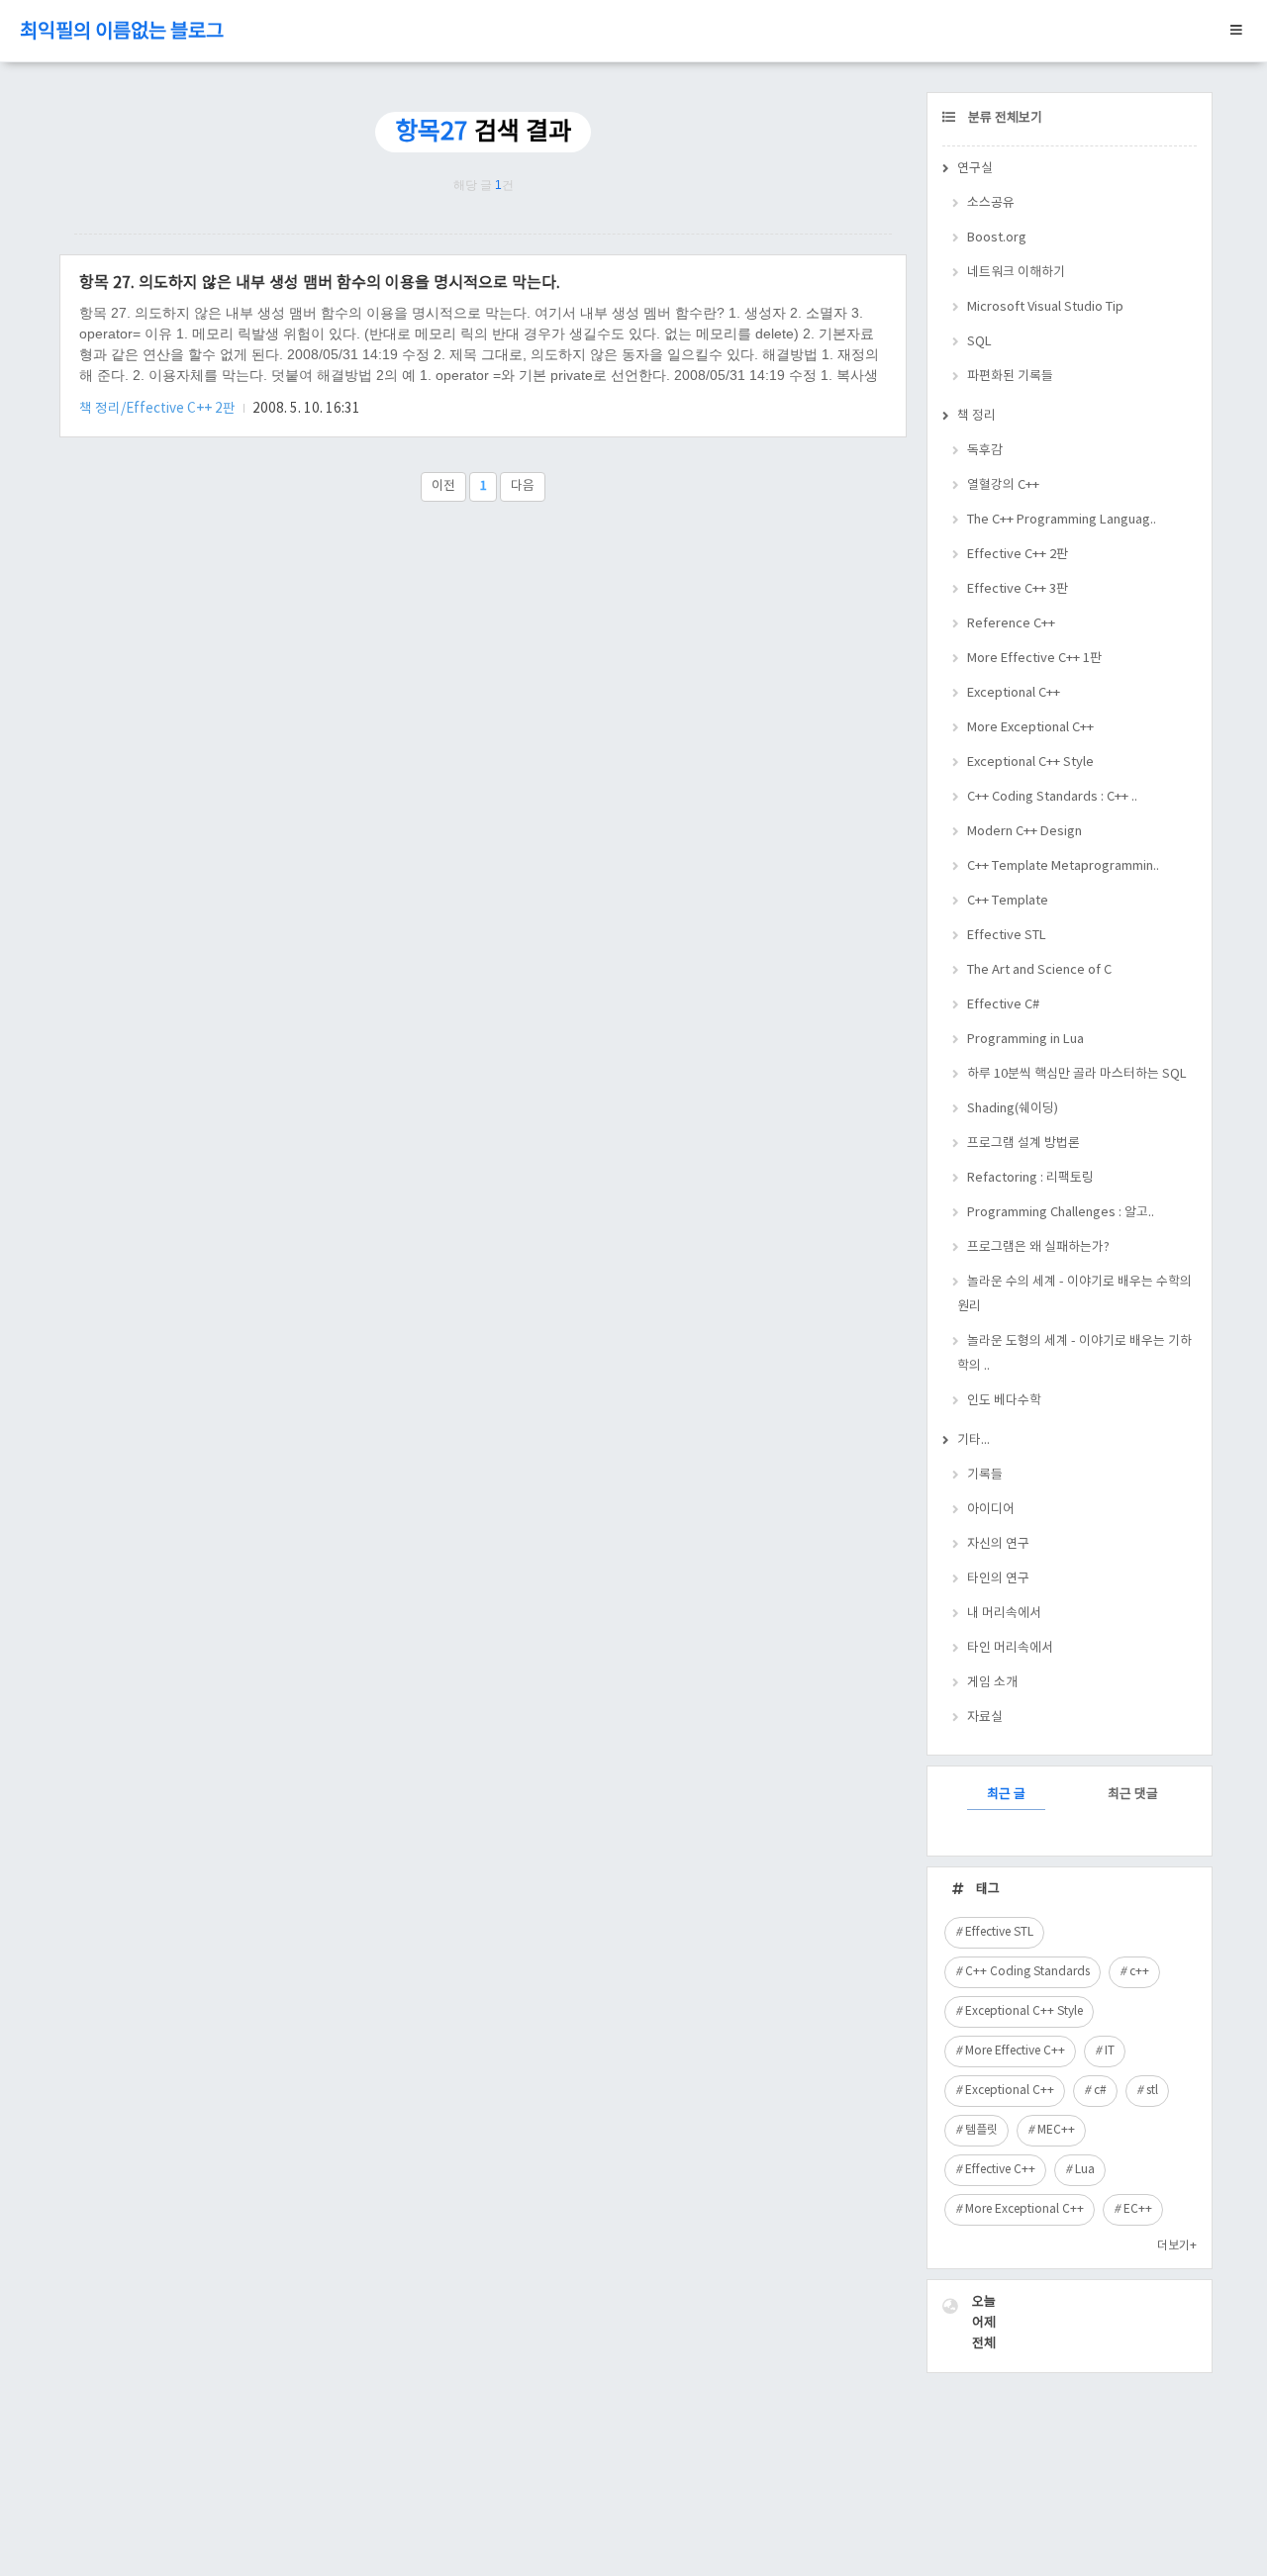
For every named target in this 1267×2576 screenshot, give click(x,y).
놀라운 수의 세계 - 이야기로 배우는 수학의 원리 (1074, 1294)
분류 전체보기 (1004, 118)
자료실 (985, 1717)
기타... (974, 1440)
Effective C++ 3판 (1018, 589)
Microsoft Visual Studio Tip (1045, 307)
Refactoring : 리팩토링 (1030, 1178)
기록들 (985, 1475)
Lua (1085, 2170)
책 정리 (976, 416)
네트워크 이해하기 (1016, 273)
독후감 (985, 451)
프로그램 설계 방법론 (1023, 1144)
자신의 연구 (998, 1544)
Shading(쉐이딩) (1013, 1109)
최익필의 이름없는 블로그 (122, 32)
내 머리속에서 (1004, 1614)
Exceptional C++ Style (1030, 763)
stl (1152, 2091)
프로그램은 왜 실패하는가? (1038, 1247)
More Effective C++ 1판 (1034, 659)
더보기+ (1177, 2246)
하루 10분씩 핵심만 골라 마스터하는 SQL (1077, 1074)
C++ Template (1008, 901)
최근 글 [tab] (1006, 1795)
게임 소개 (992, 1683)
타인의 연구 (998, 1579)
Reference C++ (1011, 624)
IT (1110, 2051)
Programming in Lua (1025, 1040)
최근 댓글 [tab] (1133, 1795)
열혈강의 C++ (1003, 485)
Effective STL (1007, 936)
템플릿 (981, 2130)
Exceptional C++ (1014, 693)
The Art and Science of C (1039, 970)
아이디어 (991, 1510)
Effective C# (1003, 1005)
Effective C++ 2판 (1018, 555)
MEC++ (1056, 2130)
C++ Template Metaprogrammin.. (1063, 866)
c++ (1139, 1972)
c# (1100, 2091)
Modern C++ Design (1024, 832)
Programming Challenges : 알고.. (1061, 1213)
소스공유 (991, 203)
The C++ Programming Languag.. (1062, 520)
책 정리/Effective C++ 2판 (159, 409)
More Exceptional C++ (1030, 728)
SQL (979, 342)
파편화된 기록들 (1010, 377)
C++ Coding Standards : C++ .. (1052, 797)
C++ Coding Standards (1027, 1972)
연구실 (975, 169)
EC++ (1138, 2209)
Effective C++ (1000, 2170)
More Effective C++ (1015, 2051)
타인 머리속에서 (1010, 1648)
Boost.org (997, 238)
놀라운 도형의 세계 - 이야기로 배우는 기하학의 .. (1074, 1354)
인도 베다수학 (1004, 1401)
